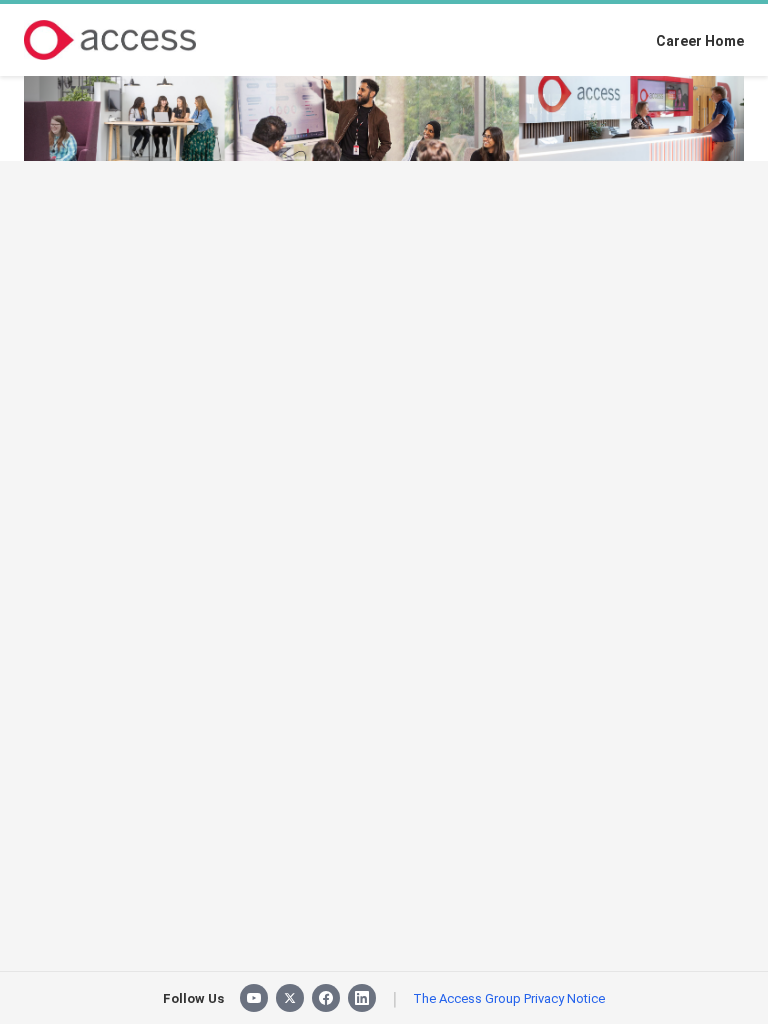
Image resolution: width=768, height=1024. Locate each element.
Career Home (700, 41)
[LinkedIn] (362, 998)
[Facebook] (326, 998)
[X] (290, 998)
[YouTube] (254, 998)
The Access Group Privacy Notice (509, 998)
